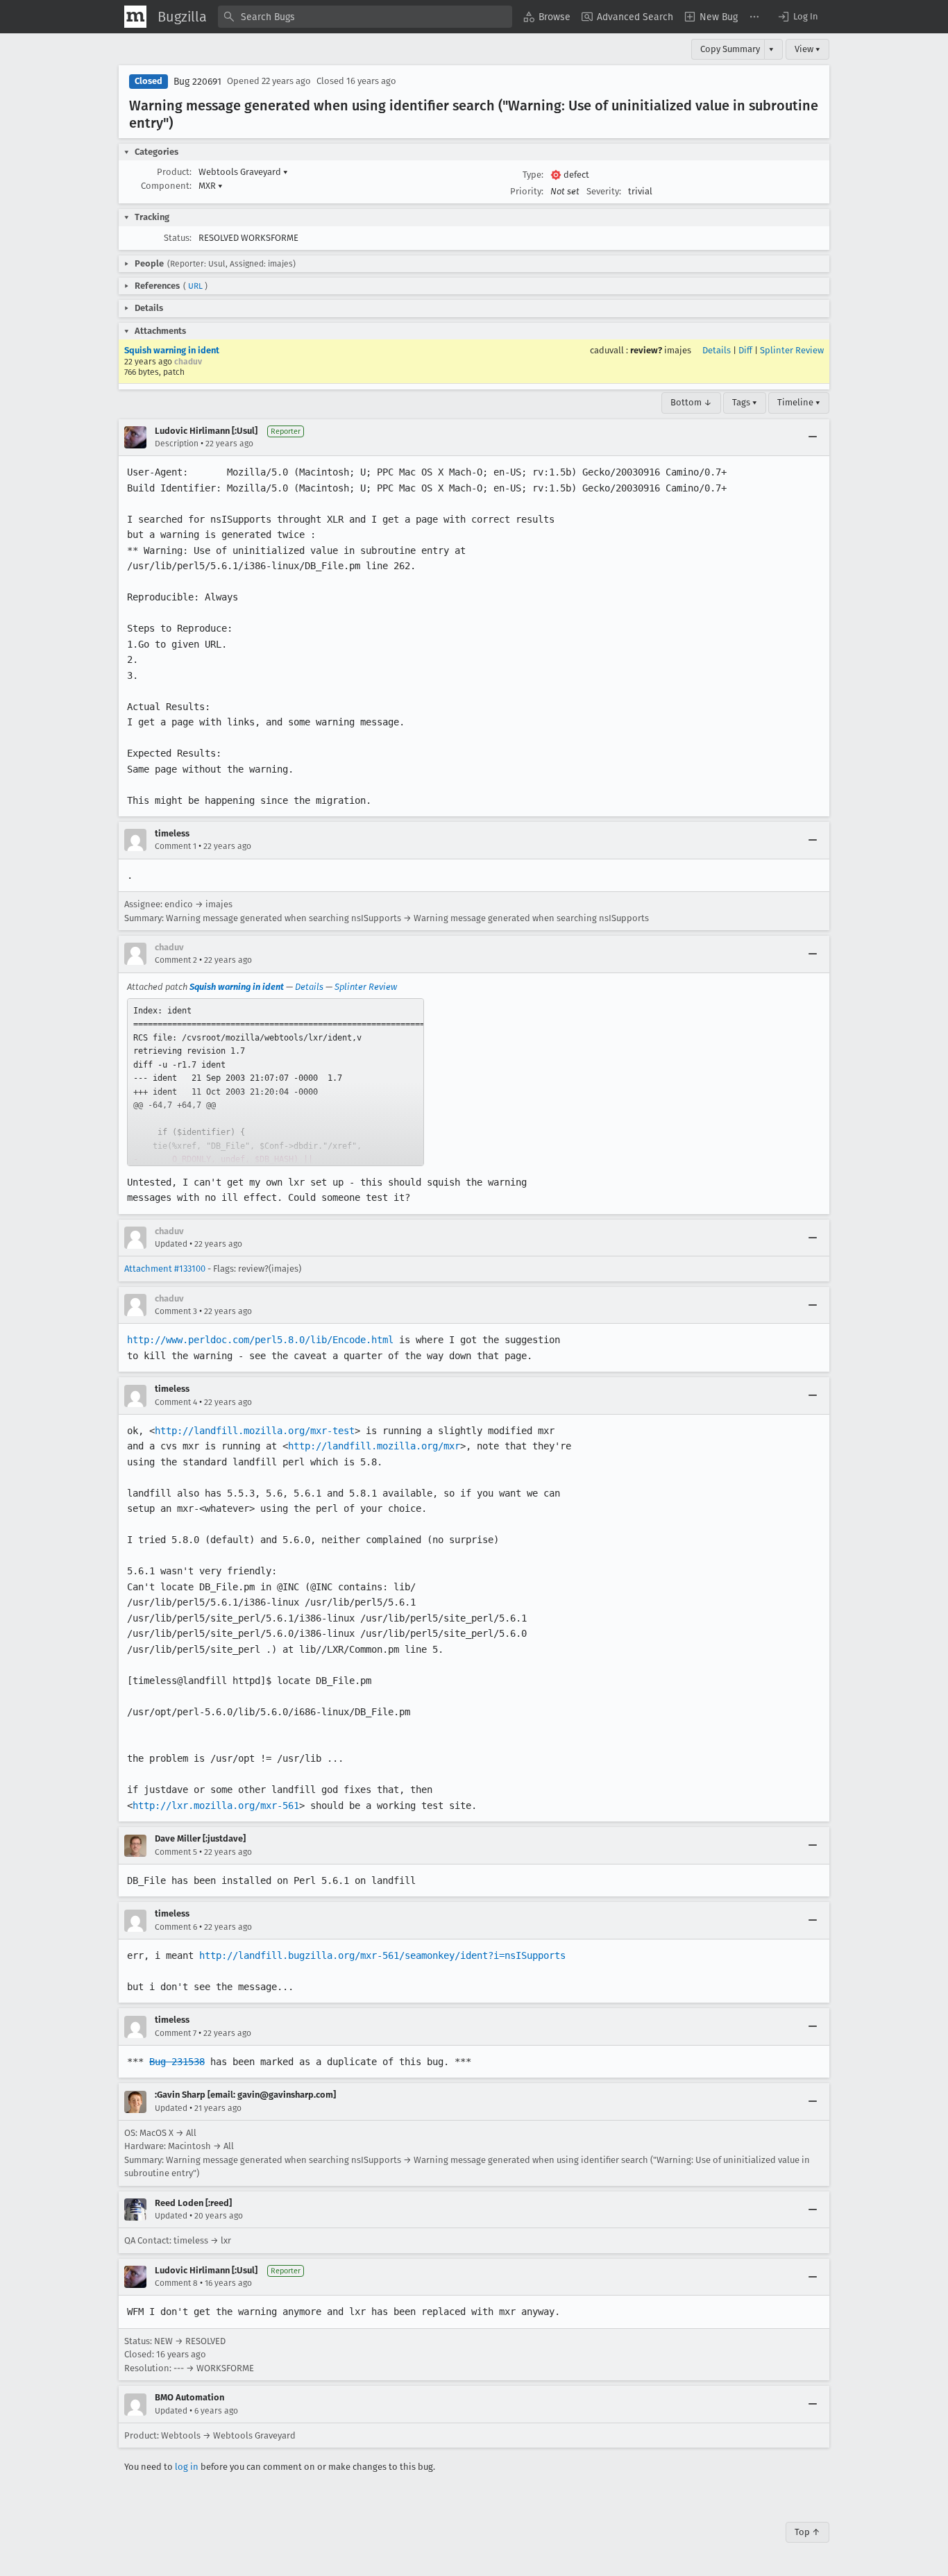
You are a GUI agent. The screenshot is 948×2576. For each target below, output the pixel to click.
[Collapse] (813, 437)
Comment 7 (176, 2033)
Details (717, 350)
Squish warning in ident (172, 350)
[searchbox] (365, 17)
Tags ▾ (745, 402)
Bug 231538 (177, 2062)
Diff (745, 350)
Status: (178, 238)
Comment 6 (176, 1927)
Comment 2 (176, 960)
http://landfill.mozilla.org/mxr (374, 1446)
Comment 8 (176, 2283)
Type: (533, 175)
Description (177, 444)
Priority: (527, 191)
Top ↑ (807, 2532)
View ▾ (807, 49)
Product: (174, 172)
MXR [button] (211, 186)
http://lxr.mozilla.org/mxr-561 (216, 1805)
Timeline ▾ (799, 402)
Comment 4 (176, 1402)
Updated (171, 1244)
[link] (276, 1082)
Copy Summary (730, 49)
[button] (797, 17)
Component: (166, 186)
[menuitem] (547, 17)
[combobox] (365, 17)
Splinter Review (792, 350)
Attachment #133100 (165, 1269)
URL (195, 286)
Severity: (604, 191)
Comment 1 (176, 846)
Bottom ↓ (691, 402)
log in (187, 2467)
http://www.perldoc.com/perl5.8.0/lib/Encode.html (260, 1340)
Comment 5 (176, 1852)
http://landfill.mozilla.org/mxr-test (255, 1431)
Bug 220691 (197, 82)
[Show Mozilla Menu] (135, 17)
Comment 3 (176, 1311)
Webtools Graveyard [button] (243, 172)
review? (646, 350)
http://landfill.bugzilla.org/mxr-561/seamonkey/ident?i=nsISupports (382, 1955)
